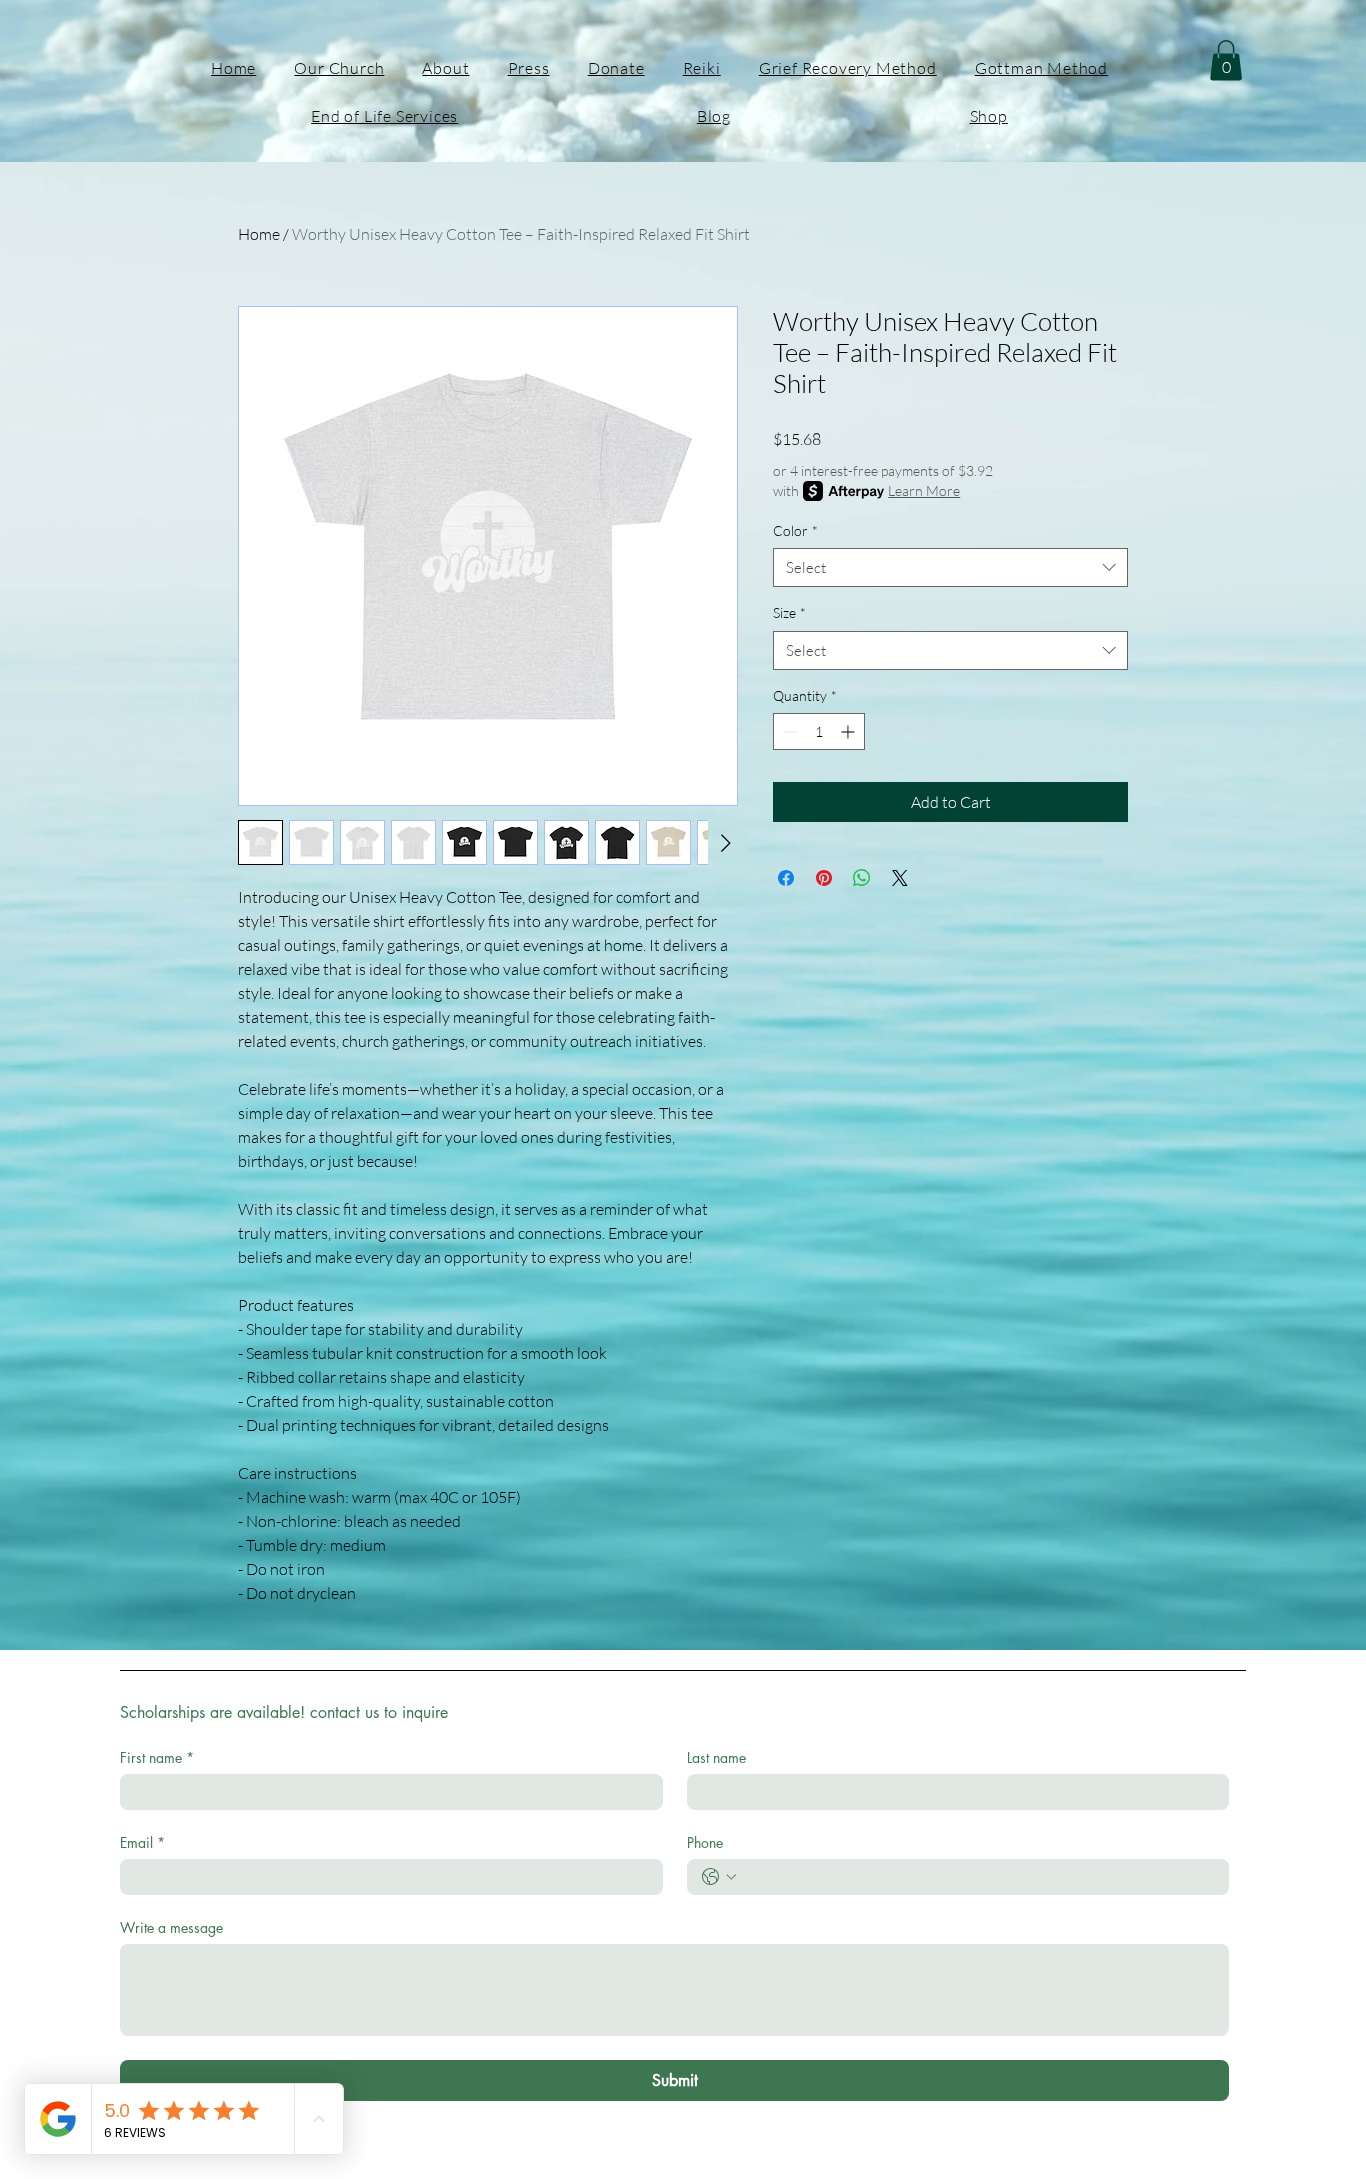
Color (795, 530)
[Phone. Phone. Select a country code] (719, 1877)
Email (142, 1842)
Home (259, 234)
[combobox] (950, 567)
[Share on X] (900, 878)
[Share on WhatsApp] (862, 878)
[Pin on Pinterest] (824, 878)
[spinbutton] (819, 731)
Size (789, 612)
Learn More (924, 490)
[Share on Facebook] (786, 878)
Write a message (171, 1927)
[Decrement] (788, 731)
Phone (705, 1842)
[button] (1226, 60)
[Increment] (849, 731)
